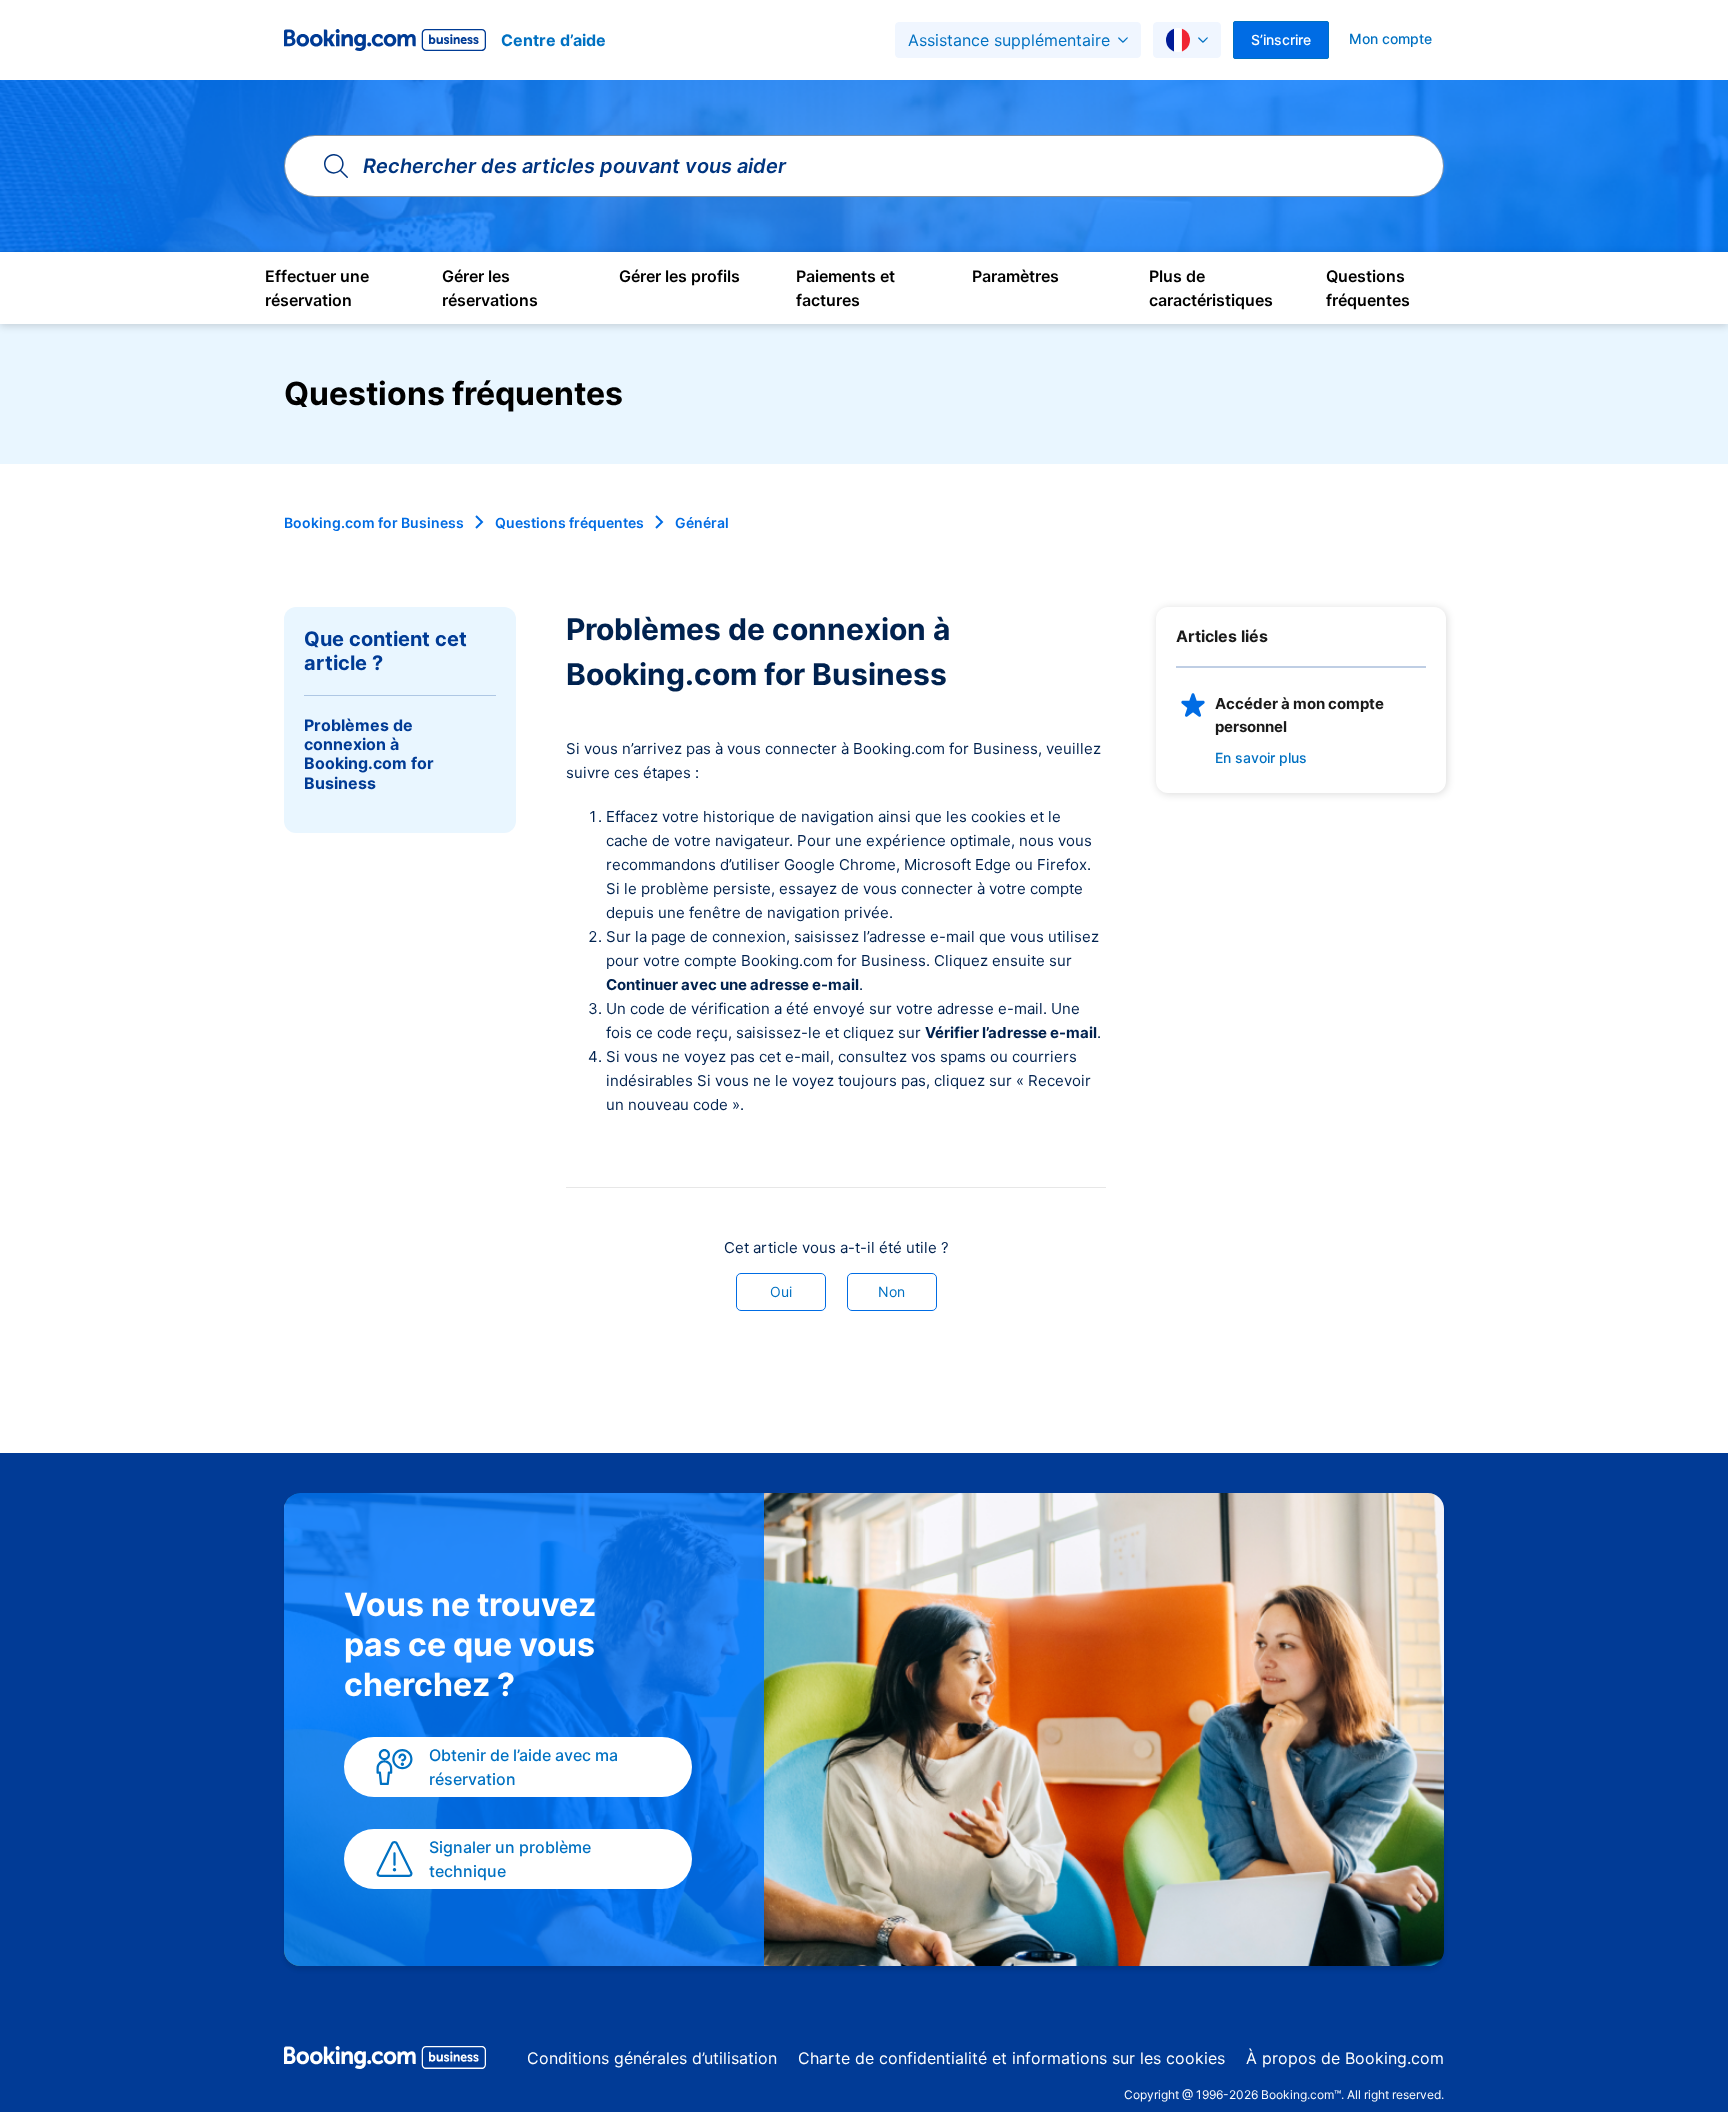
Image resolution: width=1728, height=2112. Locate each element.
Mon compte (1390, 38)
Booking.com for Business (374, 522)
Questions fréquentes (569, 522)
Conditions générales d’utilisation (652, 2058)
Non (891, 1291)
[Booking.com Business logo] (385, 2061)
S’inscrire (1281, 39)
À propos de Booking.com (1345, 2058)
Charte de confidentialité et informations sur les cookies (1011, 2058)
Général (702, 522)
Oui (781, 1291)
